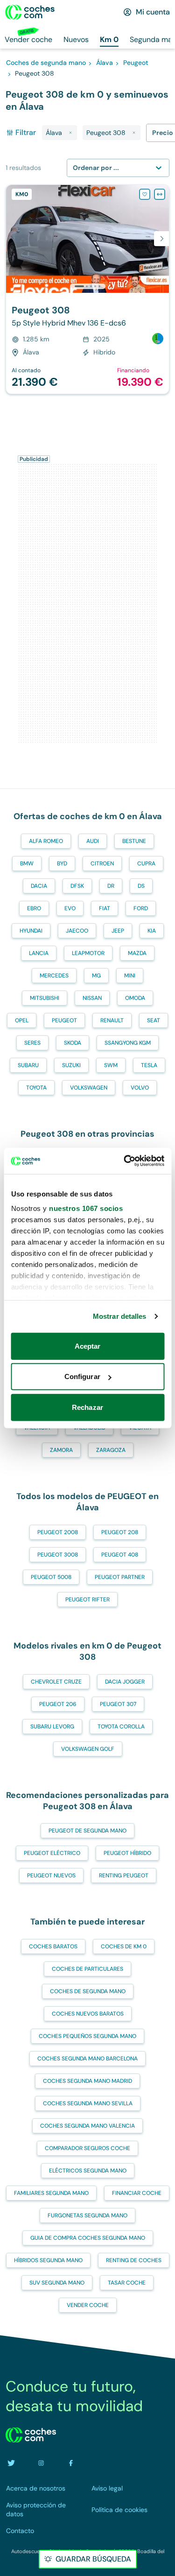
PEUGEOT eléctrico (52, 1853)
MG (96, 976)
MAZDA (137, 953)
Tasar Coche (127, 2283)
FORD (141, 908)
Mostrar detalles (120, 1316)
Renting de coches (134, 2260)
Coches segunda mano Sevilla (88, 2103)
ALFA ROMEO (46, 841)
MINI (130, 976)
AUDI (93, 841)
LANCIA (39, 953)
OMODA (135, 998)
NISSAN (92, 998)
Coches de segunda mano (88, 1991)
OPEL (22, 1020)
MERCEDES (54, 976)
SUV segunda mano (57, 2283)
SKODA (73, 1043)
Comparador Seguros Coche (87, 2148)
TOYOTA (36, 1088)
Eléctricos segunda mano (88, 2171)
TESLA (149, 1065)
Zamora (61, 1450)
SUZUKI (71, 1065)
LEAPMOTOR (88, 953)
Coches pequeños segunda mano (87, 2036)
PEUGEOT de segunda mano (87, 1831)
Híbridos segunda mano (48, 2260)
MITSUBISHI (45, 998)
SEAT (154, 1020)
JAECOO (77, 931)
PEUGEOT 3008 (58, 1555)
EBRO (34, 908)
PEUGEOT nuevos (51, 1875)
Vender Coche (88, 2305)
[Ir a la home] (30, 12)
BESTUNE (134, 841)
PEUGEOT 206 (58, 1704)
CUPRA (146, 863)
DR (111, 886)
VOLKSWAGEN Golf (88, 1749)
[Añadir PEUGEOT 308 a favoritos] (145, 194)
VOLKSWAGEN (89, 1088)
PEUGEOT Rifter (87, 1599)
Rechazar (87, 1407)
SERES (32, 1043)
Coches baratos (53, 1946)
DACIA (39, 886)
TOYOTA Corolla (121, 1727)
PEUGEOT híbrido (127, 1853)
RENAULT (112, 1020)
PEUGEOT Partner (120, 1577)
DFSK (77, 886)
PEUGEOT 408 (120, 1555)
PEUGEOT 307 (118, 1704)
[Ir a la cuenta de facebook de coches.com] (71, 2463)
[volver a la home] (31, 2435)
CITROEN (102, 863)
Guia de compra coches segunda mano (88, 2238)
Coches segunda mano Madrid (87, 2081)
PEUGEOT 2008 (58, 1532)
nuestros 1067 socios (86, 1208)
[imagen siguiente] (161, 239)
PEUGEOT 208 (120, 1532)
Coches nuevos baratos (88, 2014)
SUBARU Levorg (52, 1727)
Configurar (82, 1376)
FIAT (105, 908)
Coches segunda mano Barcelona (87, 2059)
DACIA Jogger (125, 1682)
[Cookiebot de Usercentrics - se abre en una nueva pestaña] (125, 1161)
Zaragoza (111, 1450)
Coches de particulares (87, 1969)
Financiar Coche (137, 2193)
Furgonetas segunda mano (87, 2215)
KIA (152, 931)
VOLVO (140, 1088)
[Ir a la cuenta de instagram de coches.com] (41, 2463)
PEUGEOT (64, 1020)
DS (141, 886)
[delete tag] (70, 133)
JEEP (118, 931)
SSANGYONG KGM (128, 1043)
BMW (27, 863)
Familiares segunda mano (51, 2193)
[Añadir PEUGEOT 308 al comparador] (160, 194)
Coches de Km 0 (124, 1946)
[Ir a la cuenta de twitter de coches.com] (11, 2463)
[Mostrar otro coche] (87, 286)
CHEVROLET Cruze (56, 1682)
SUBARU (28, 1065)
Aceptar (88, 1346)
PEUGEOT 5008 (51, 1577)
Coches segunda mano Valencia (87, 2126)
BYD (62, 863)
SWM (111, 1065)
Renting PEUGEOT (124, 1875)
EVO (70, 908)
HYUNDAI (31, 931)
